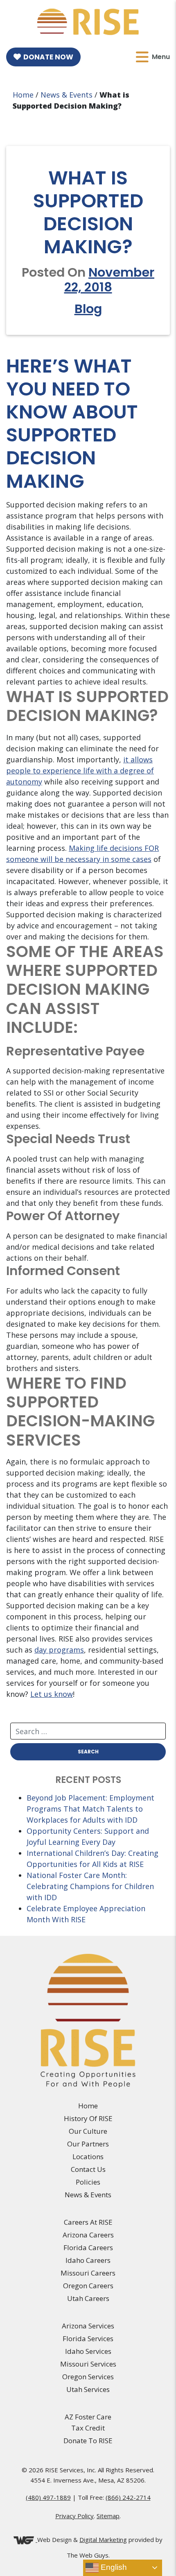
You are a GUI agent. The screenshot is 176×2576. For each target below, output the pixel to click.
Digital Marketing (103, 2540)
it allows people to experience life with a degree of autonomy (80, 771)
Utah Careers (88, 2298)
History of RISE (88, 2118)
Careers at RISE (88, 2222)
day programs (59, 1650)
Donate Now (48, 57)
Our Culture (88, 2131)
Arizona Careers (88, 2235)
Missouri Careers (88, 2273)
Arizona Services (88, 2326)
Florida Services (88, 2338)
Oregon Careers (88, 2286)
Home (23, 95)
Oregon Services (88, 2377)
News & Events (67, 95)
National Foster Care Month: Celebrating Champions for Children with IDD (90, 1886)
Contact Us (88, 2169)
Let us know (52, 1694)
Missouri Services (88, 2364)
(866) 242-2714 (128, 2497)
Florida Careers (88, 2247)
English (113, 2567)
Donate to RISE (88, 2441)
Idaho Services (88, 2351)
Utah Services (88, 2389)
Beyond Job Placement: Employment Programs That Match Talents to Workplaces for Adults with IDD (90, 1809)
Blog (88, 309)
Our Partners (88, 2144)
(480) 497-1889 (48, 2497)
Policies (88, 2182)
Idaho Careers (88, 2260)
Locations (88, 2157)
